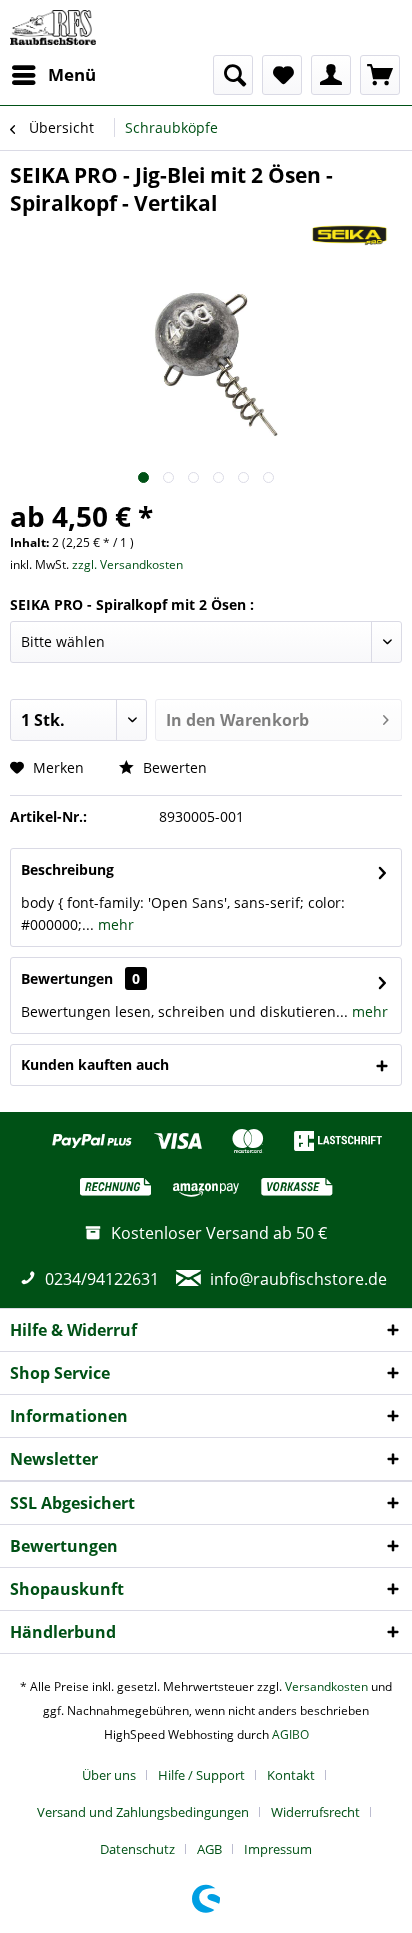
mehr (114, 924)
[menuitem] (53, 75)
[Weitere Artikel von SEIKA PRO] (349, 234)
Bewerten (173, 767)
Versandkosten (326, 1686)
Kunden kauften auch (95, 1064)
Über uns (109, 1775)
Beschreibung (67, 869)
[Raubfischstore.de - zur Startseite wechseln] (53, 27)
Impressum (278, 1849)
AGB (209, 1849)
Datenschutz (137, 1849)
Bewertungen (67, 978)
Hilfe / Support (201, 1775)
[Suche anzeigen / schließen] (233, 75)
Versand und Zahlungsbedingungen (143, 1812)
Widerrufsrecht (315, 1812)
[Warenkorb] (380, 75)
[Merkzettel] (282, 75)
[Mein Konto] (331, 75)
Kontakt (291, 1775)
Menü (72, 74)
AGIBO (290, 1734)
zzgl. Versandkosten (127, 564)
